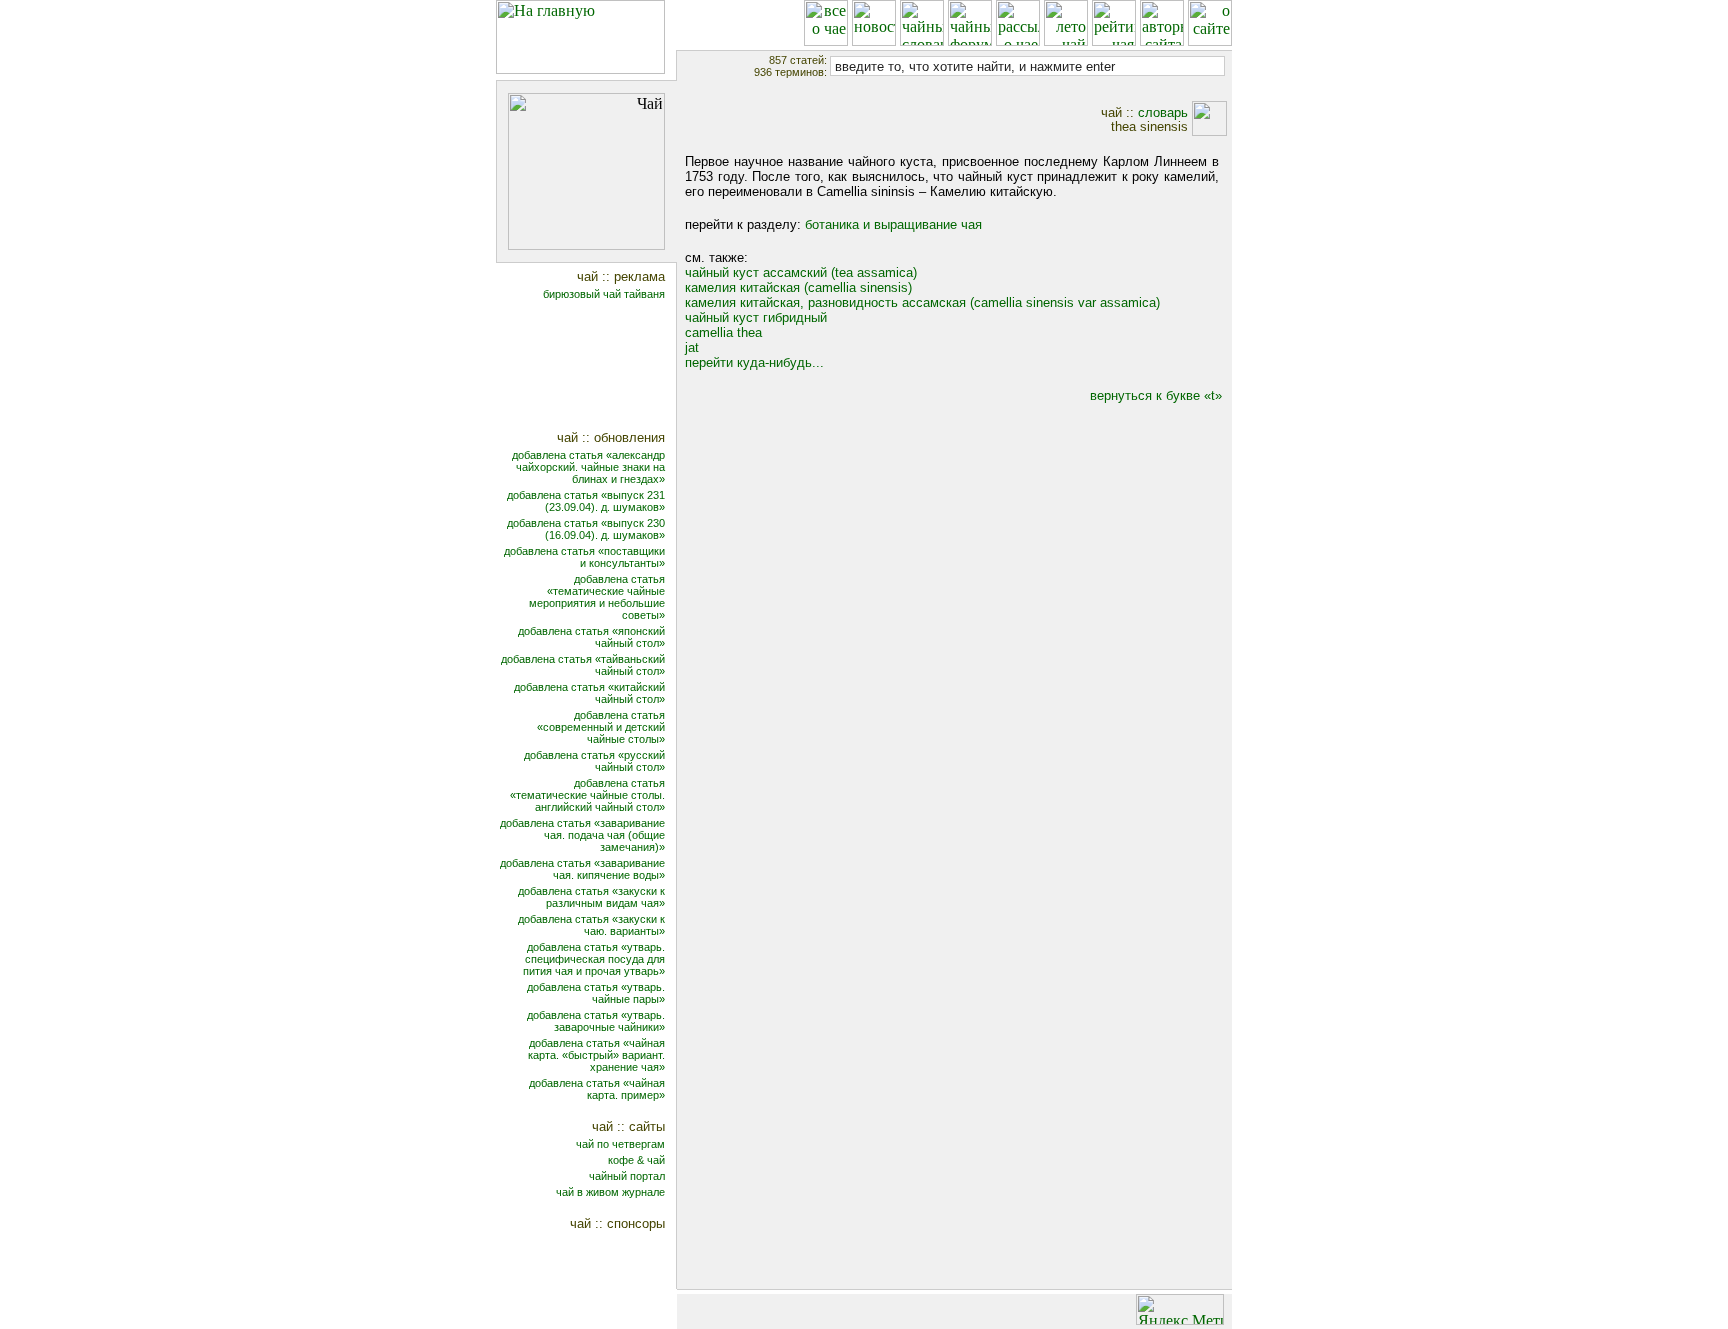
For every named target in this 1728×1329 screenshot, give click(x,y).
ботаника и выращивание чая (893, 224)
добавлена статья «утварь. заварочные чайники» (596, 1021)
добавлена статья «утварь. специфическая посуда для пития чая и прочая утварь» (594, 959)
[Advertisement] (599, 367)
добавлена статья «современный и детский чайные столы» (601, 727)
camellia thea (723, 332)
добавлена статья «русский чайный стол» (594, 761)
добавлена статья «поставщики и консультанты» (584, 557)
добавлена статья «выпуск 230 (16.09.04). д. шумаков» (586, 529)
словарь (1163, 112)
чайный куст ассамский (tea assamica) (801, 272)
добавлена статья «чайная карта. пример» (597, 1089)
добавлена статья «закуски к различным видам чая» (591, 897)
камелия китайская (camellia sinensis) (798, 287)
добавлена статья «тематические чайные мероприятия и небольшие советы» (597, 597)
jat (692, 347)
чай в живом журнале (610, 1192)
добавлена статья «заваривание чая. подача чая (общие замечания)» (582, 835)
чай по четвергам (620, 1144)
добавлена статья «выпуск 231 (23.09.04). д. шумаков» (586, 501)
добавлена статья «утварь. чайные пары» (596, 993)
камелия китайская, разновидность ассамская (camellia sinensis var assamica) (922, 302)
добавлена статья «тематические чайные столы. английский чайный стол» (587, 795)
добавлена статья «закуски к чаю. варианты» (591, 925)
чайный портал (627, 1176)
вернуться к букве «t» (1156, 395)
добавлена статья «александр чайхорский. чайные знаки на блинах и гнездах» (588, 467)
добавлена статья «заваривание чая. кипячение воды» (582, 869)
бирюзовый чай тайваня (604, 294)
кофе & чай (636, 1160)
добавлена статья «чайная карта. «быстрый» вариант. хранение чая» (596, 1055)
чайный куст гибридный (756, 317)
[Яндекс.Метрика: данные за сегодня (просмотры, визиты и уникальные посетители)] (1180, 1309)
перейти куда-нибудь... (754, 362)
